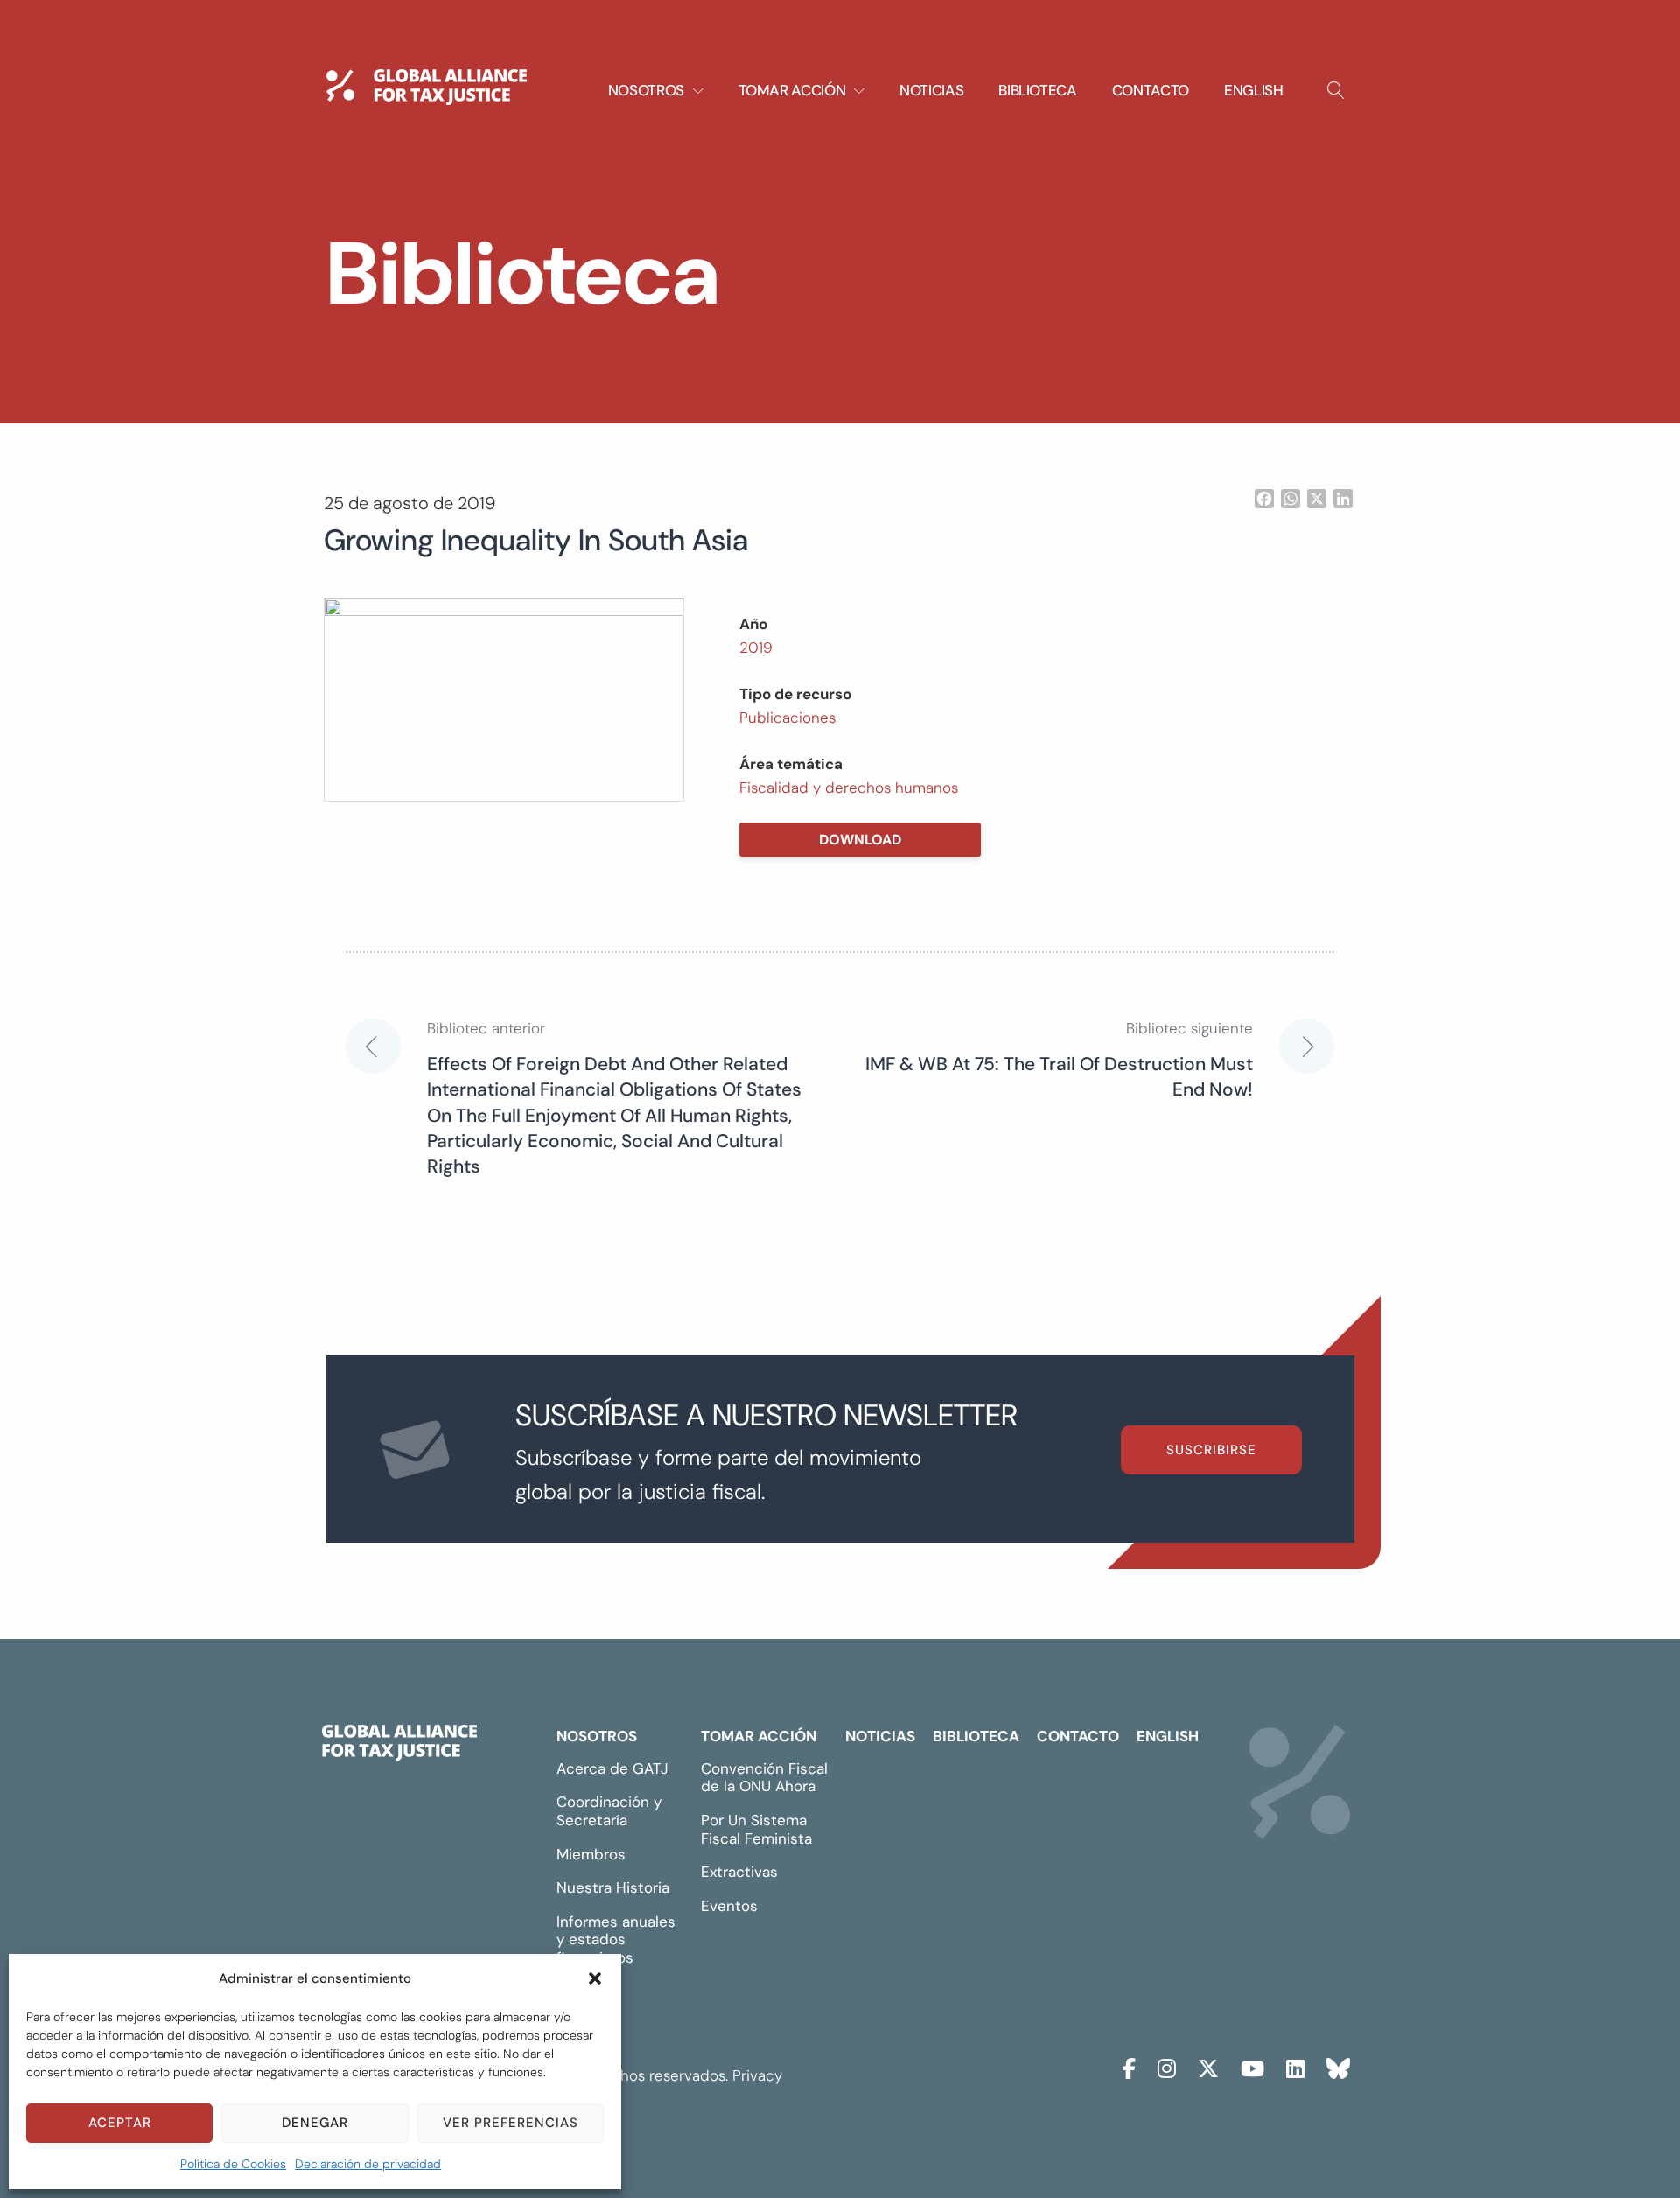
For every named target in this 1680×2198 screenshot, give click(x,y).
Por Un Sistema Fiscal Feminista (756, 1829)
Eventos (729, 1906)
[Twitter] (1208, 2066)
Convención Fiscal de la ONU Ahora (764, 1778)
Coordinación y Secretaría (609, 1811)
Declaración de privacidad (368, 2164)
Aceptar (120, 2123)
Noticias (931, 90)
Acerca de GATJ (612, 1768)
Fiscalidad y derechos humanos (849, 787)
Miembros (591, 1854)
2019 (756, 647)
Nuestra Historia (613, 1887)
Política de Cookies (233, 2164)
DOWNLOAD (860, 840)
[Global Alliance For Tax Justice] (399, 1746)
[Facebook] (1129, 2066)
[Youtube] (1253, 2066)
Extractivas (739, 1872)
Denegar (315, 2123)
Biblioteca (1038, 90)
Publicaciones (787, 717)
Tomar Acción (759, 1736)
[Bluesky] (1338, 2066)
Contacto (1151, 90)
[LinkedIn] (1295, 2066)
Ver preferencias (511, 2123)
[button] (595, 1978)
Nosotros (597, 1736)
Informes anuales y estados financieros (616, 1939)
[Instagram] (1167, 2066)
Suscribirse (1211, 1450)
